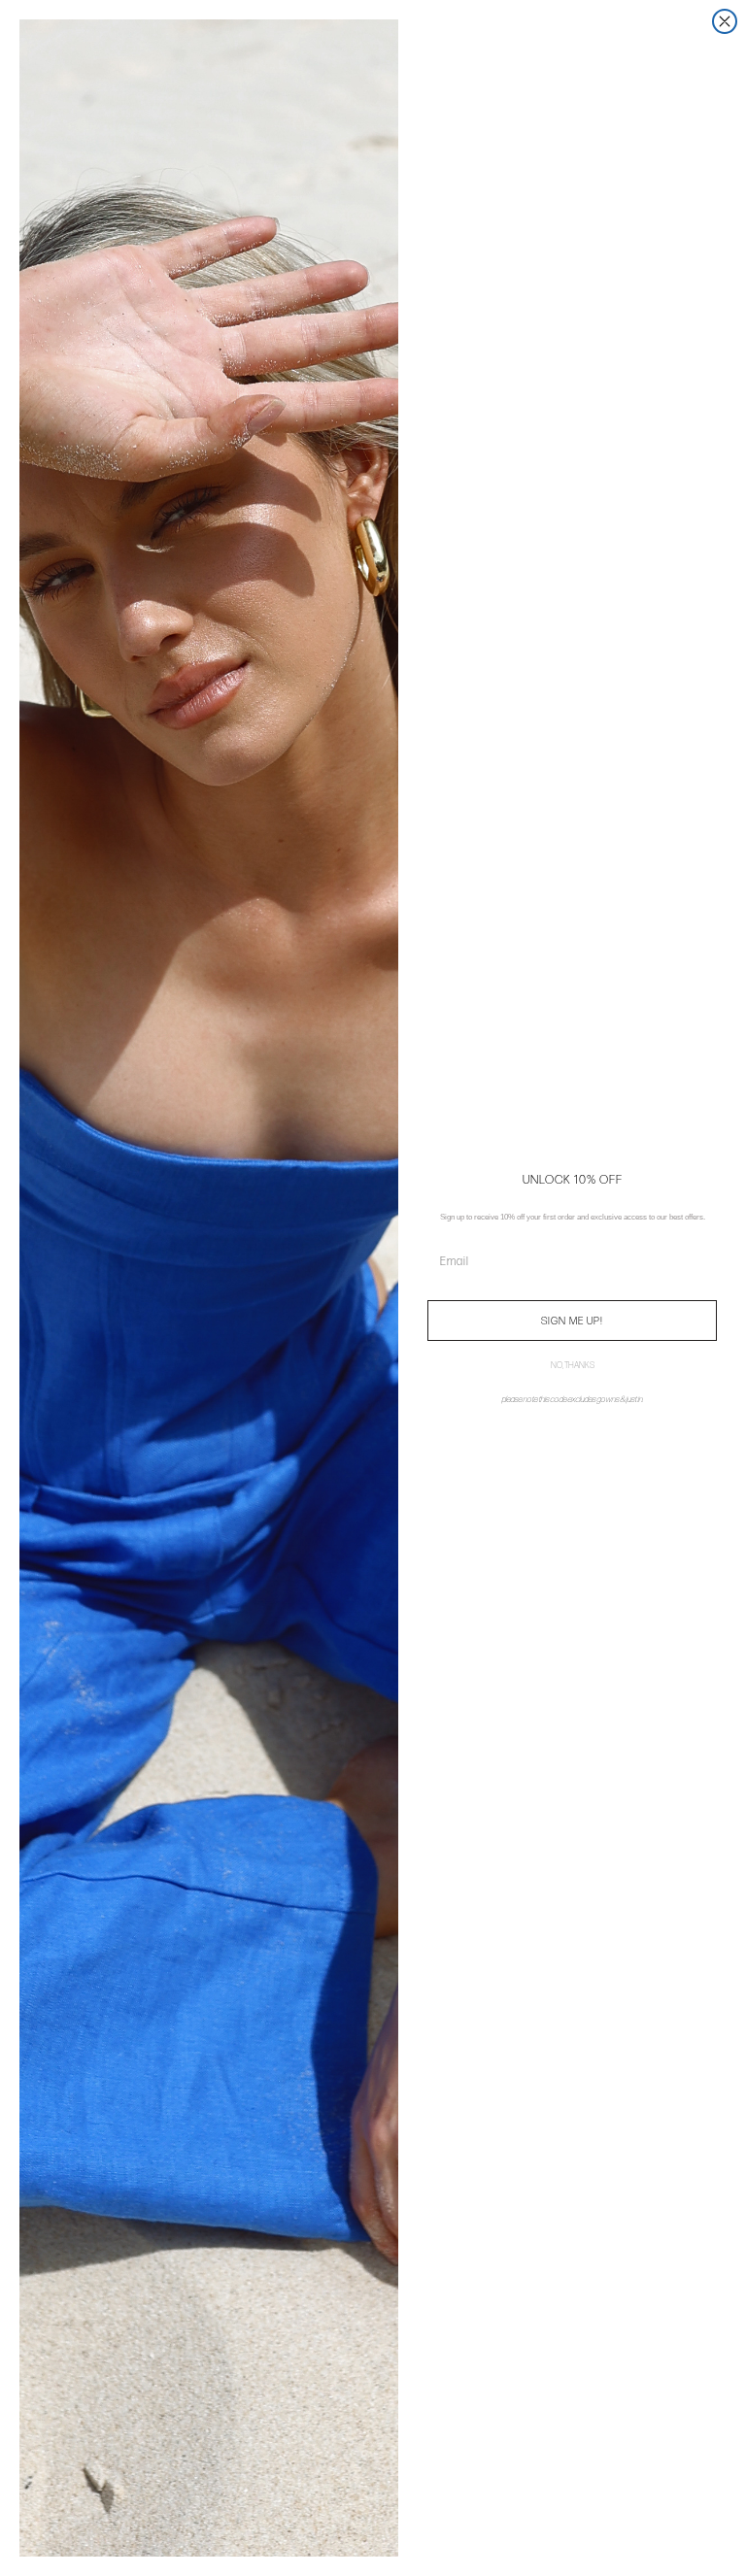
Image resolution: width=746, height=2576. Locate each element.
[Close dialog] (725, 21)
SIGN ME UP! (572, 1321)
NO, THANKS (573, 1365)
